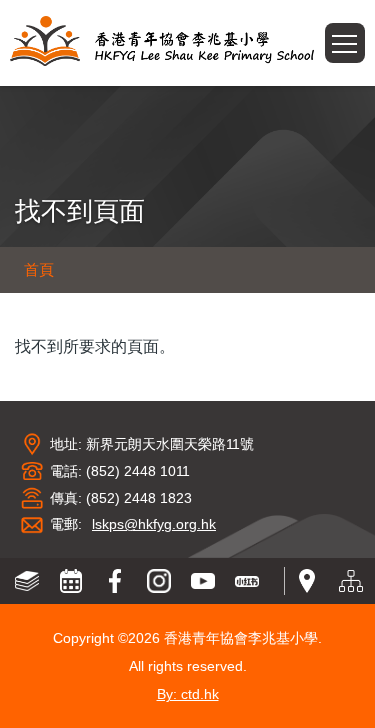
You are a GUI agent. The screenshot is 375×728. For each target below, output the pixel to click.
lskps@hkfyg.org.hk (154, 524)
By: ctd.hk (188, 694)
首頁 (39, 269)
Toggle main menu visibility (364, 36)
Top (374, 693)
